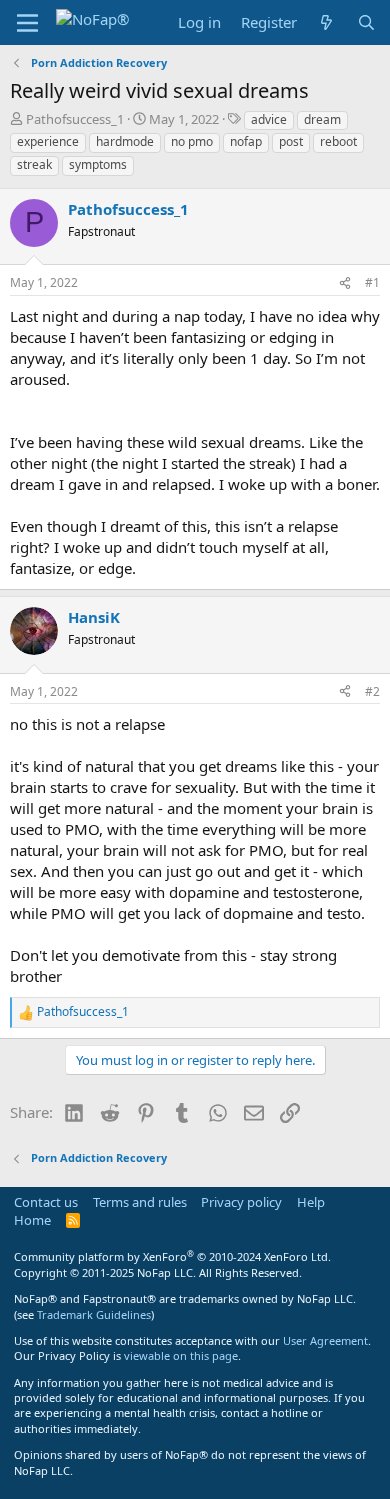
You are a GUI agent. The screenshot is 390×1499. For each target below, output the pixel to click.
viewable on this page (181, 1355)
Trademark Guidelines (94, 1314)
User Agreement (325, 1340)
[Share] (345, 283)
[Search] (366, 22)
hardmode (125, 141)
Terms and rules (140, 1202)
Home (32, 1220)
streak (34, 164)
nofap (246, 141)
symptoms (98, 164)
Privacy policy (241, 1202)
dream (322, 119)
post (291, 141)
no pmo (192, 141)
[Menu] (27, 23)
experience (48, 141)
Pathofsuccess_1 (75, 119)
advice (269, 119)
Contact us (46, 1202)
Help (311, 1202)
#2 (372, 691)
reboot (338, 141)
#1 (372, 282)
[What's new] (326, 22)
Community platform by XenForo (172, 1256)
